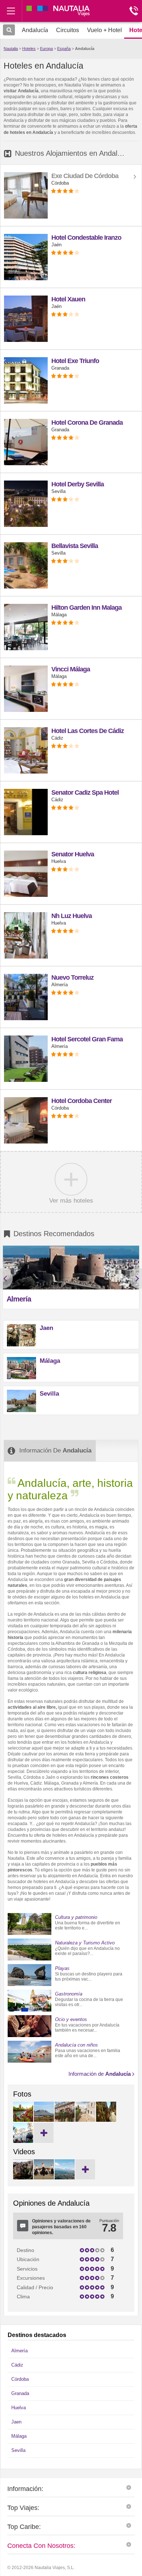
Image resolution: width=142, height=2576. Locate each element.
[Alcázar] (23, 2120)
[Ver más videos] (85, 2169)
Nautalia (11, 49)
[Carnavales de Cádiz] (23, 2141)
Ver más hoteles (71, 1200)
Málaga (50, 1361)
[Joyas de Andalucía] (23, 2178)
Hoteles (29, 49)
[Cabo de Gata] (44, 2120)
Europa (46, 49)
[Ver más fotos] (44, 2133)
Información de (100, 2074)
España (64, 49)
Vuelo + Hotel (104, 30)
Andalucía (85, 49)
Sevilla (49, 1394)
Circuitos (68, 30)
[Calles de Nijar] (85, 2120)
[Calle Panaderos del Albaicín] (64, 2120)
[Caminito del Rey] (106, 2120)
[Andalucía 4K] (64, 2178)
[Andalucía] (44, 2178)
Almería (19, 1299)
